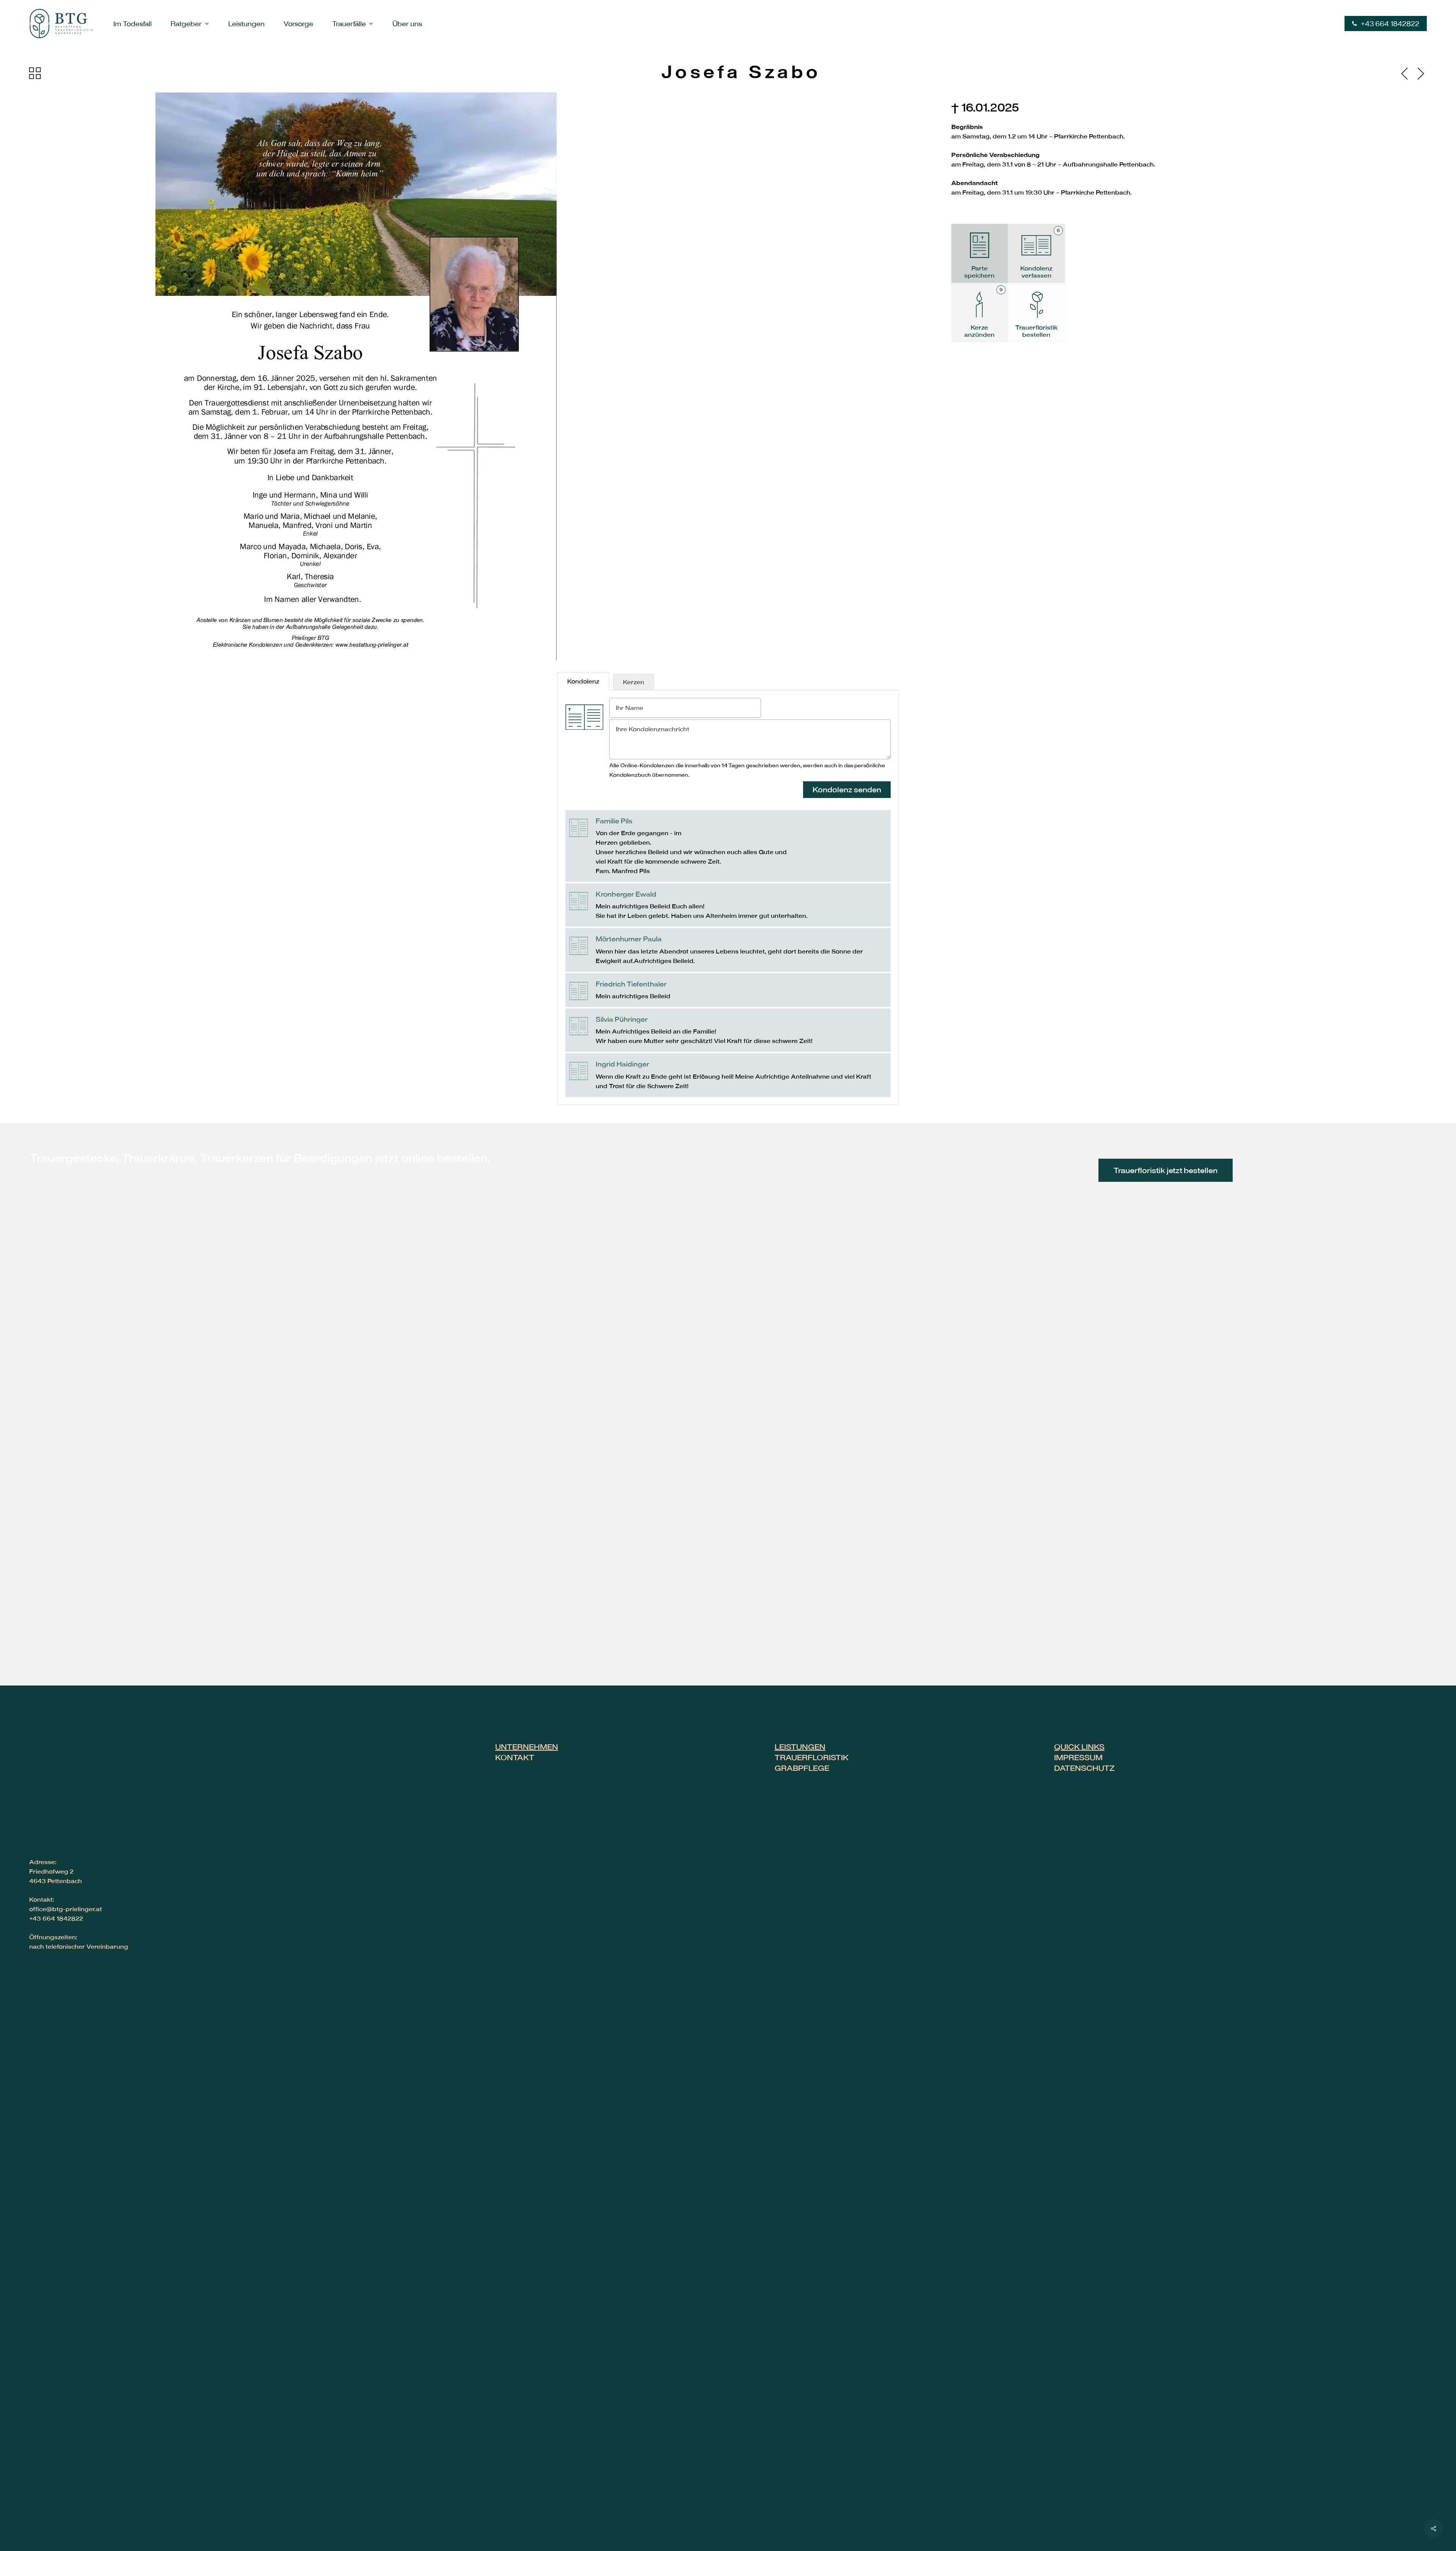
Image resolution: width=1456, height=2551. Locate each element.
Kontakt (515, 1757)
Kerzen (634, 682)
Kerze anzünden (983, 312)
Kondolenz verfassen (1040, 253)
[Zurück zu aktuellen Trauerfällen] (35, 73)
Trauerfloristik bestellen (1036, 331)
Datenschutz (1084, 1768)
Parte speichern (979, 272)
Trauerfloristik (812, 1757)
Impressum (1078, 1757)
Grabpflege (802, 1768)
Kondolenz (583, 681)
